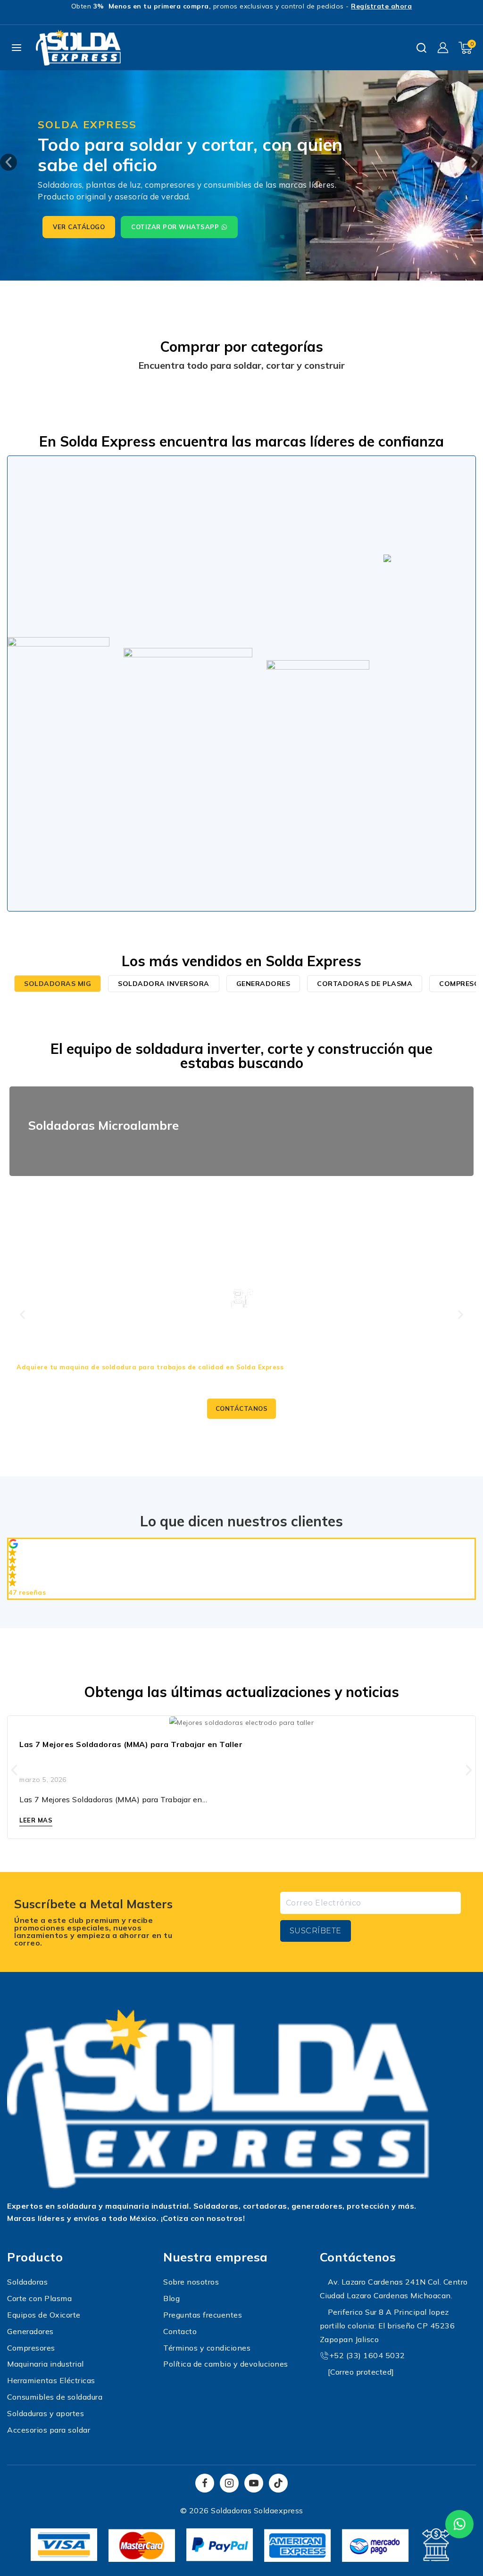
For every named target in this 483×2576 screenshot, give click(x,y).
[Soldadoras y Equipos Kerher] (318, 683)
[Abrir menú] (17, 48)
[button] (8, 162)
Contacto (180, 2331)
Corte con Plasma (39, 2298)
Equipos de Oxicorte (44, 2315)
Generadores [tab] (263, 984)
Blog (171, 2298)
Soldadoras (27, 2282)
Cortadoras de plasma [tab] (365, 984)
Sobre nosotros (191, 2282)
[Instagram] (229, 2483)
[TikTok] (278, 2483)
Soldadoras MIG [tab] (58, 984)
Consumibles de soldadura (55, 2397)
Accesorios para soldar (49, 2430)
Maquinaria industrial (46, 2364)
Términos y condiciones (207, 2348)
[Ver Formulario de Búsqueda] (421, 48)
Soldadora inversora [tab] (164, 984)
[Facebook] (205, 2483)
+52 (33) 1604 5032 (367, 2355)
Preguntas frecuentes (203, 2315)
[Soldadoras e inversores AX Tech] (188, 683)
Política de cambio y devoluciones (226, 2364)
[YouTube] (254, 2483)
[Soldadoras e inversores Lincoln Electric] (58, 683)
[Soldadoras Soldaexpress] (78, 48)
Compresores (31, 2348)
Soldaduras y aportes (46, 2413)
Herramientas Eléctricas (51, 2380)
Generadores (30, 2331)
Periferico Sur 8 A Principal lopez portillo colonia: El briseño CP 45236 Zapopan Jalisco (387, 2326)
